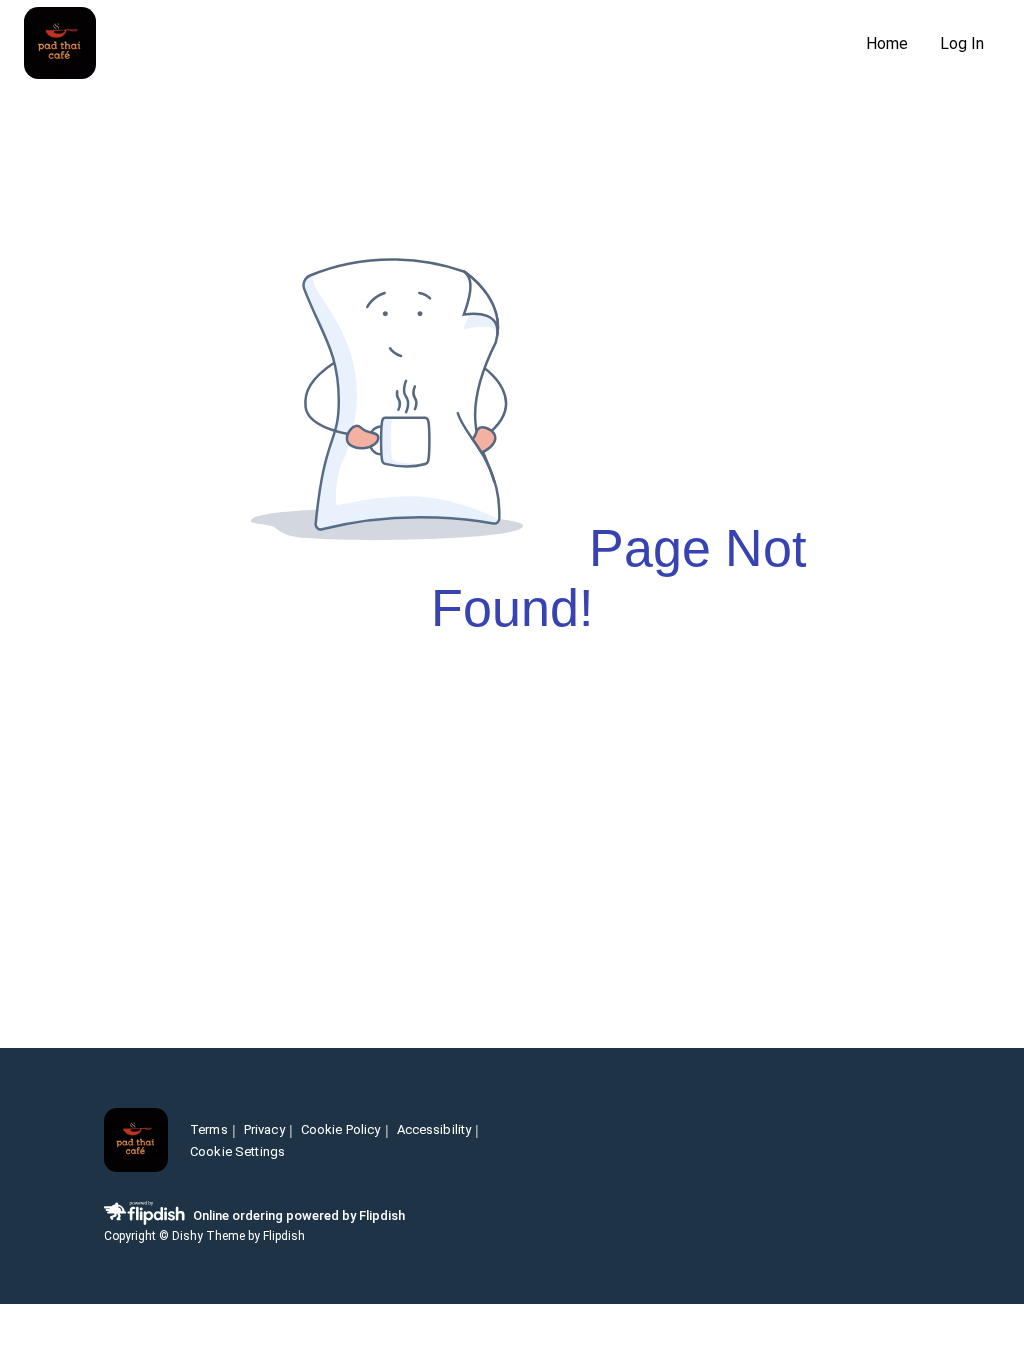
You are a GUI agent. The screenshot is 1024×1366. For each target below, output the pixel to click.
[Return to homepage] (136, 1141)
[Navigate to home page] (437, 44)
